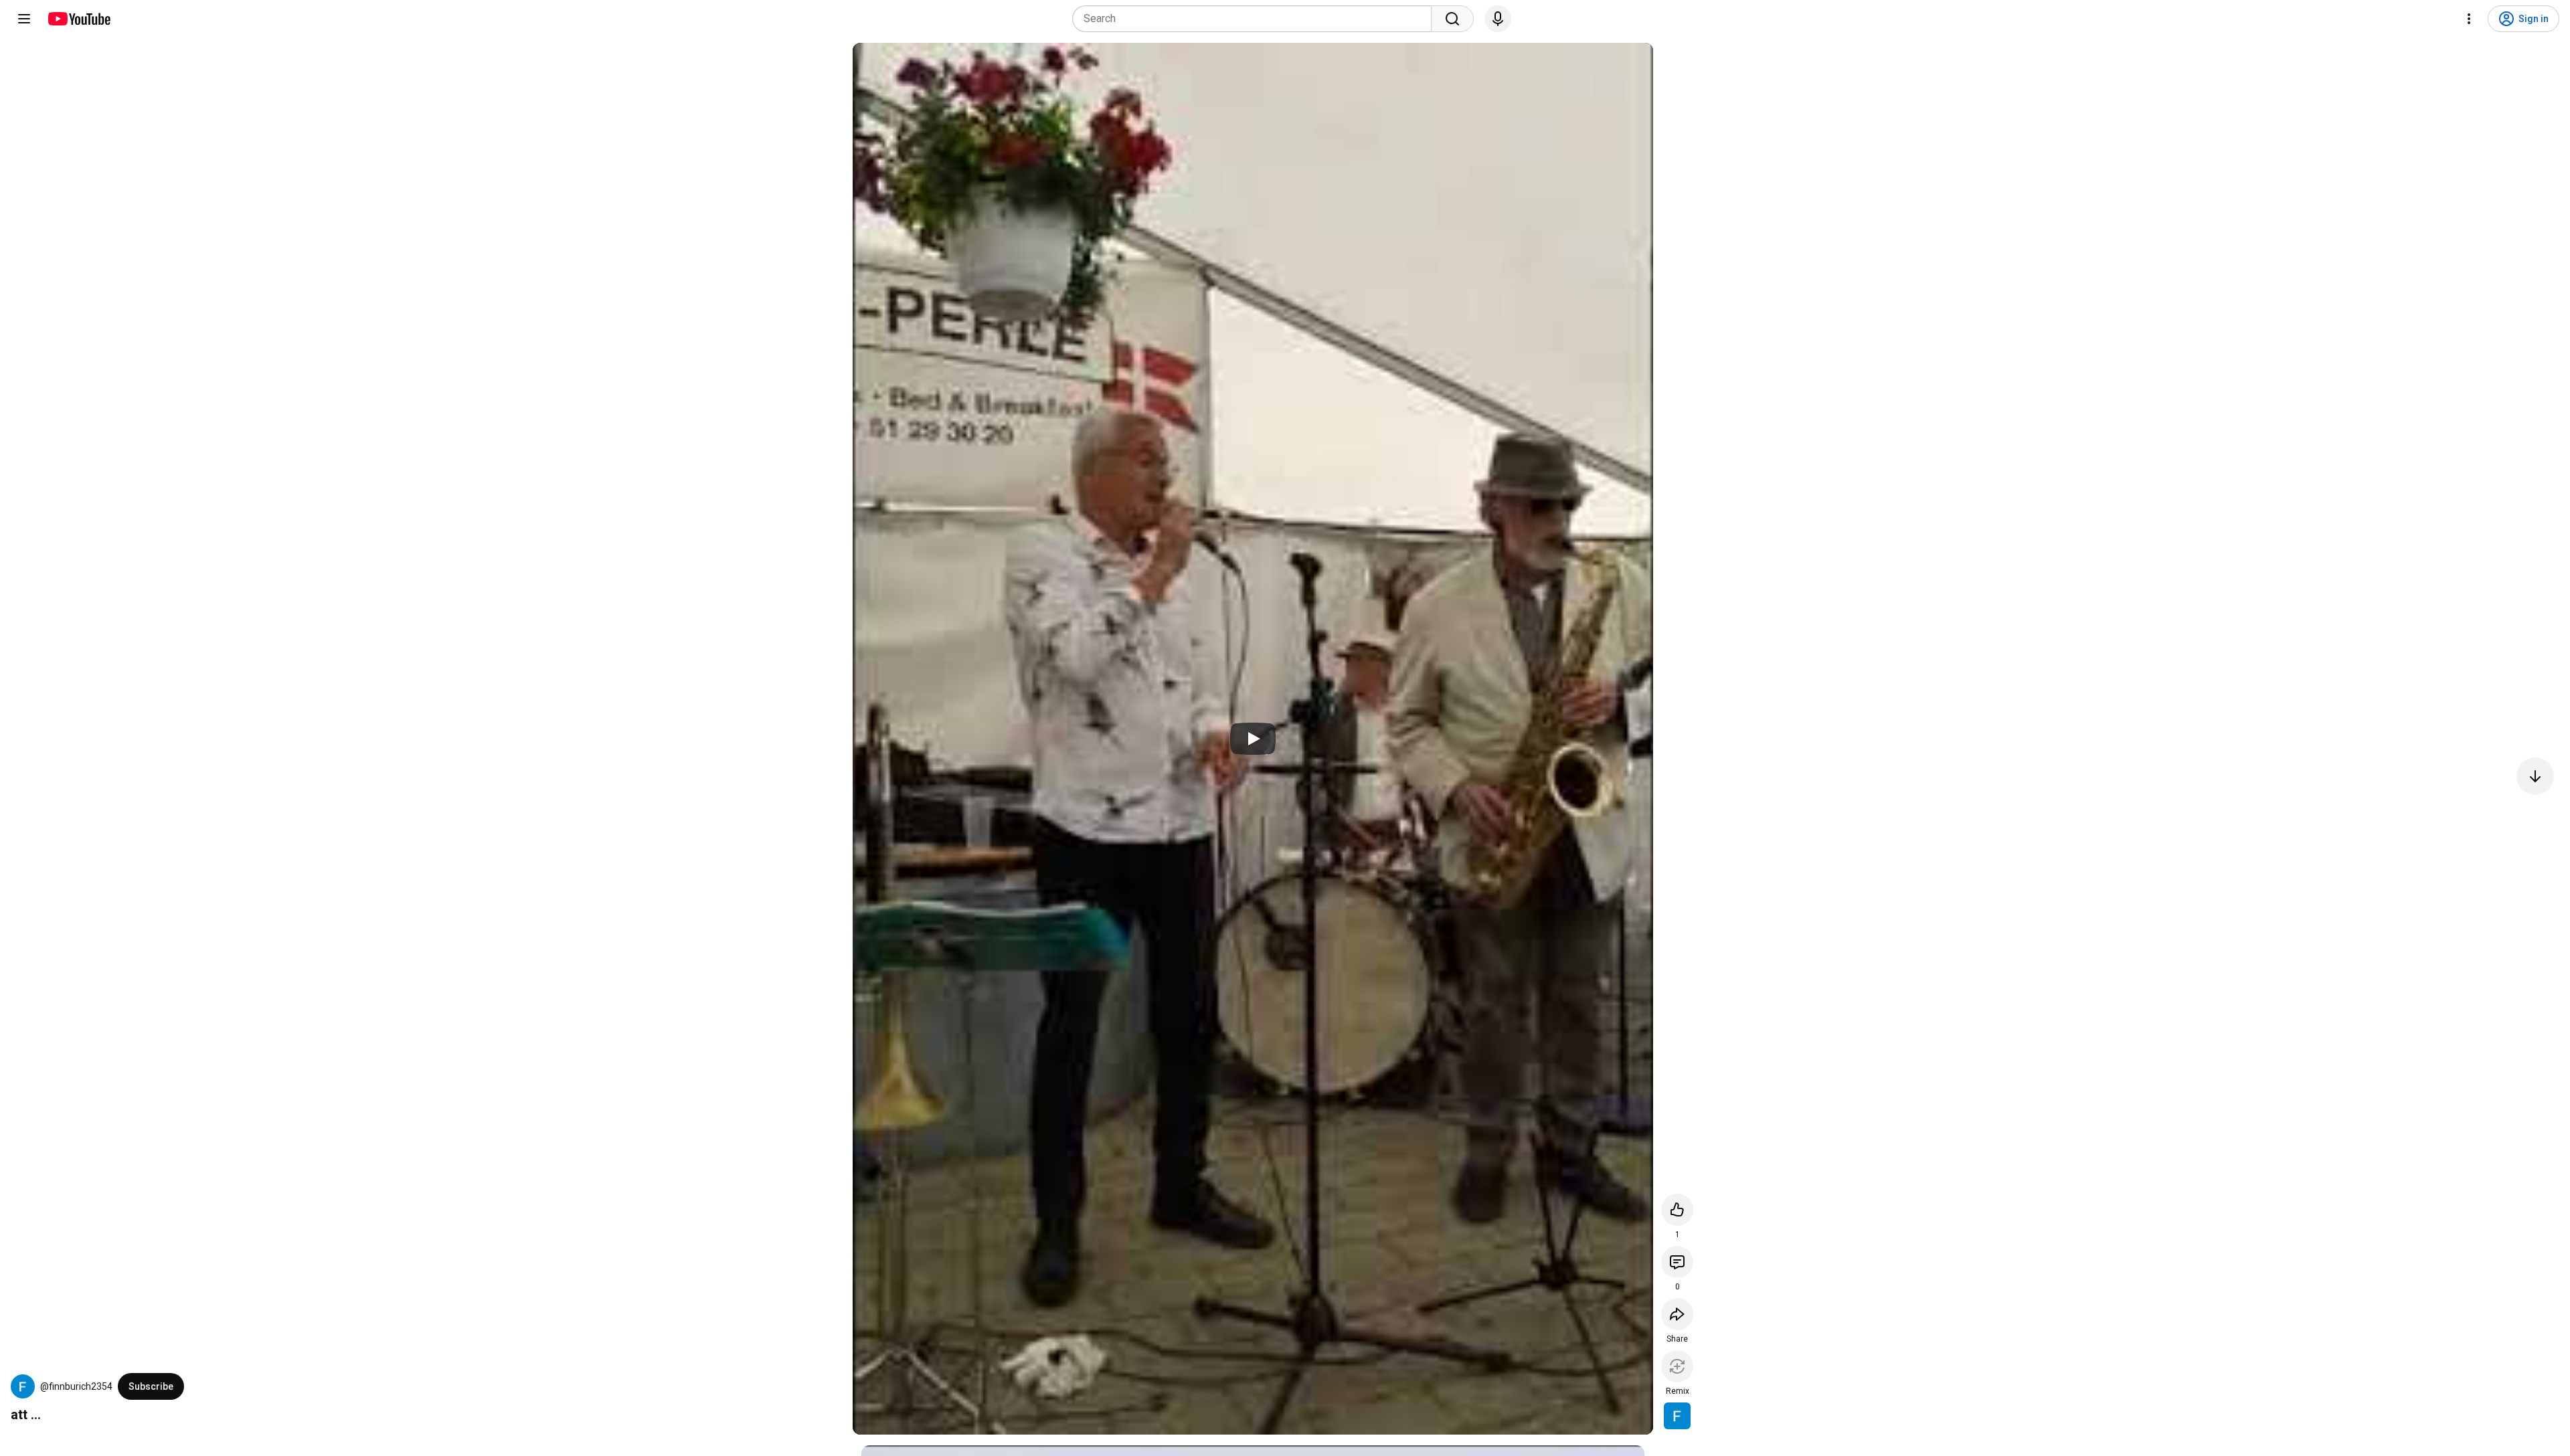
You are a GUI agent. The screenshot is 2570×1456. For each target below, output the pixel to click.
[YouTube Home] (79, 19)
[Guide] (24, 19)
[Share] (1677, 1314)
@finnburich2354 (76, 1386)
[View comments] (1677, 1262)
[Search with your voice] (1498, 19)
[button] (23, 1386)
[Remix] (1677, 1366)
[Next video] (2535, 776)
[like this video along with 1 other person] (1677, 1210)
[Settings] (2469, 19)
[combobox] (1256, 19)
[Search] (1452, 19)
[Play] (1253, 739)
